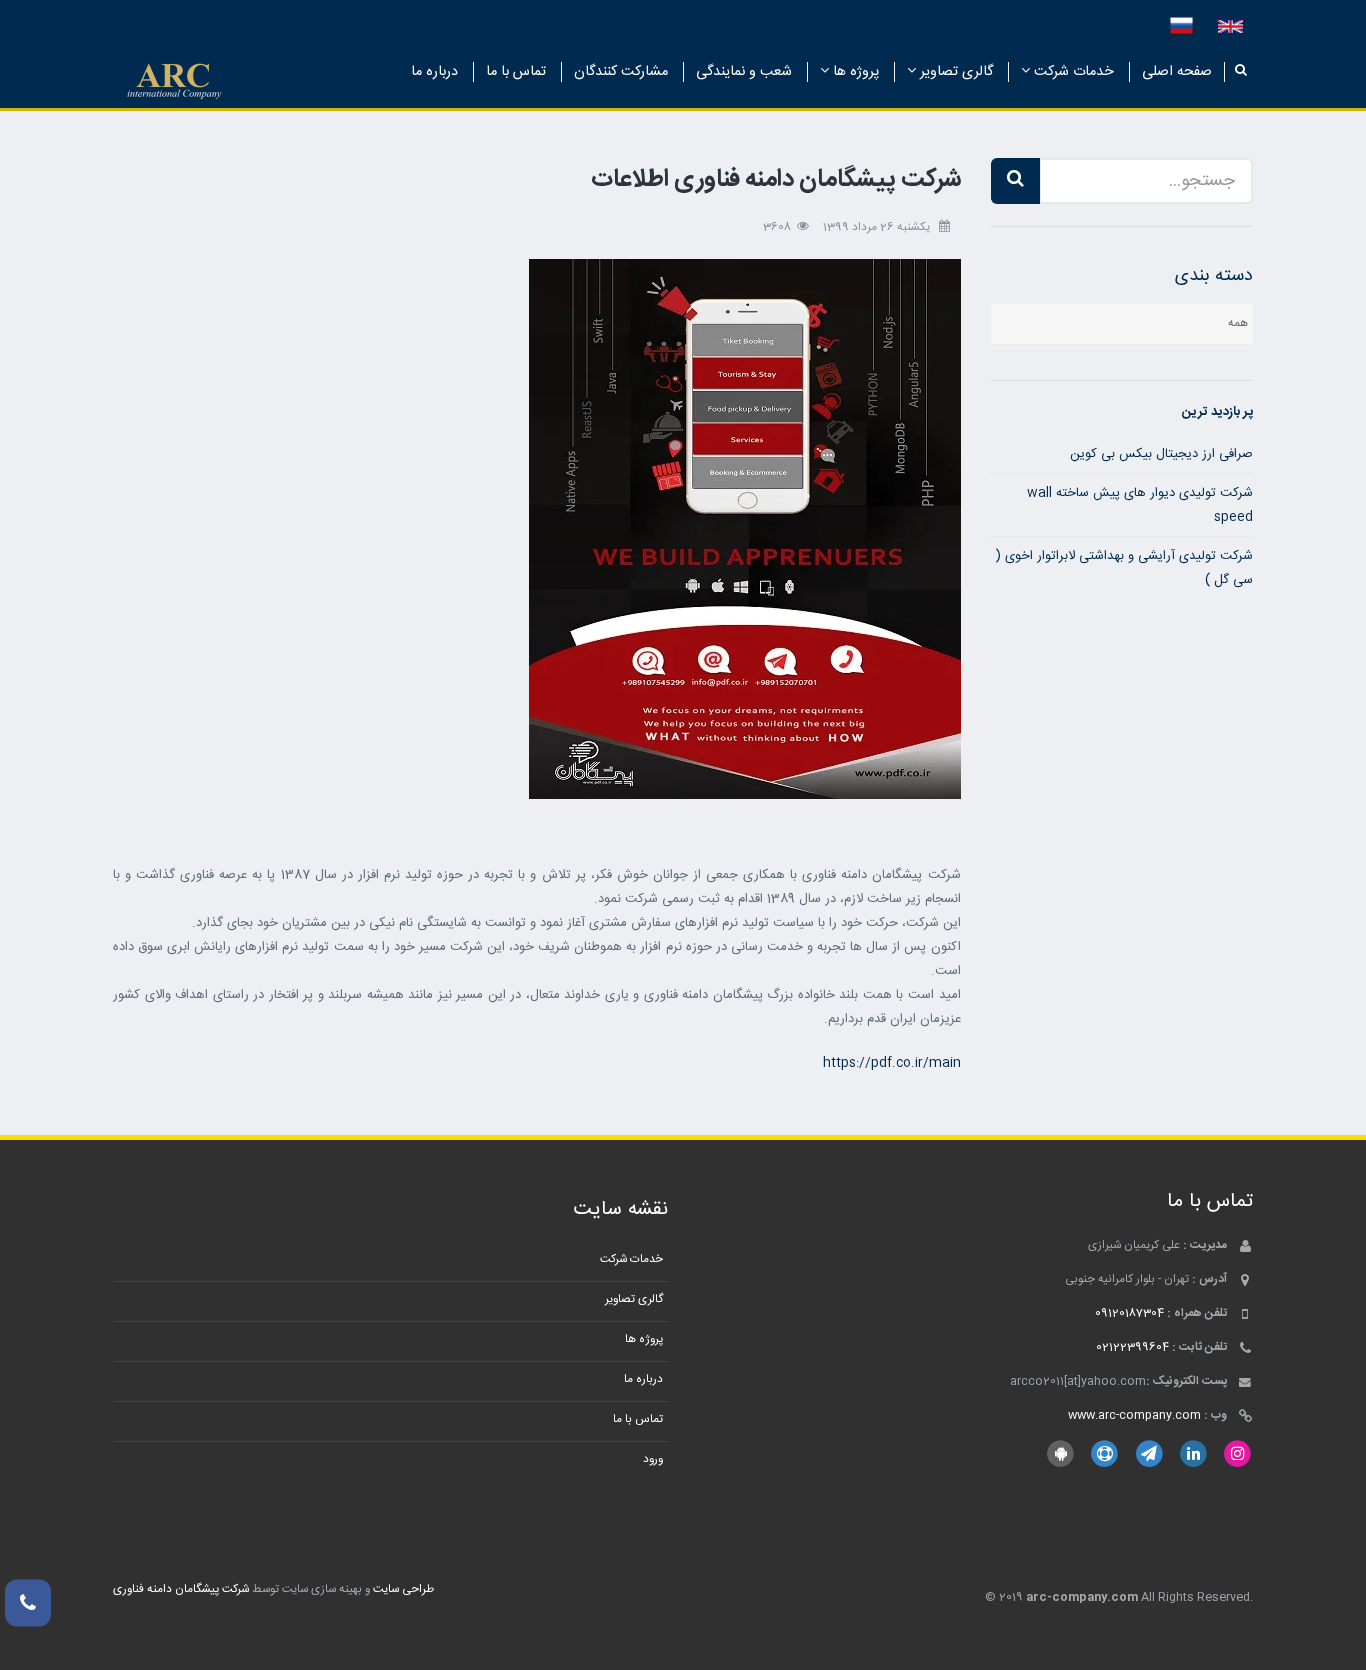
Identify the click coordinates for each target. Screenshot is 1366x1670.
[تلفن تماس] (28, 1603)
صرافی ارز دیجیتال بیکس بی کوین (1161, 454)
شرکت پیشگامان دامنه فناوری (181, 1589)
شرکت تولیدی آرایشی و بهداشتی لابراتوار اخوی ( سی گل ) (1124, 568)
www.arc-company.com (1134, 1415)
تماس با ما (516, 72)
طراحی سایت (403, 1589)
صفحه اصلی (1177, 72)
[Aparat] (1104, 1454)
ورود (653, 1459)
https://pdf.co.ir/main (892, 1063)
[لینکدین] (1193, 1454)
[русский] (1181, 27)
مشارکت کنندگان (621, 72)
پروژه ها (854, 72)
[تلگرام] (1148, 1454)
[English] (1230, 27)
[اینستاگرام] (1237, 1454)
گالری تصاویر (954, 72)
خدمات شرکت (1072, 72)
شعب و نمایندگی (744, 72)
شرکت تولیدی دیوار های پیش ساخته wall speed (1140, 505)
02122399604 (1132, 1347)
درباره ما (434, 72)
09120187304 (1129, 1313)
